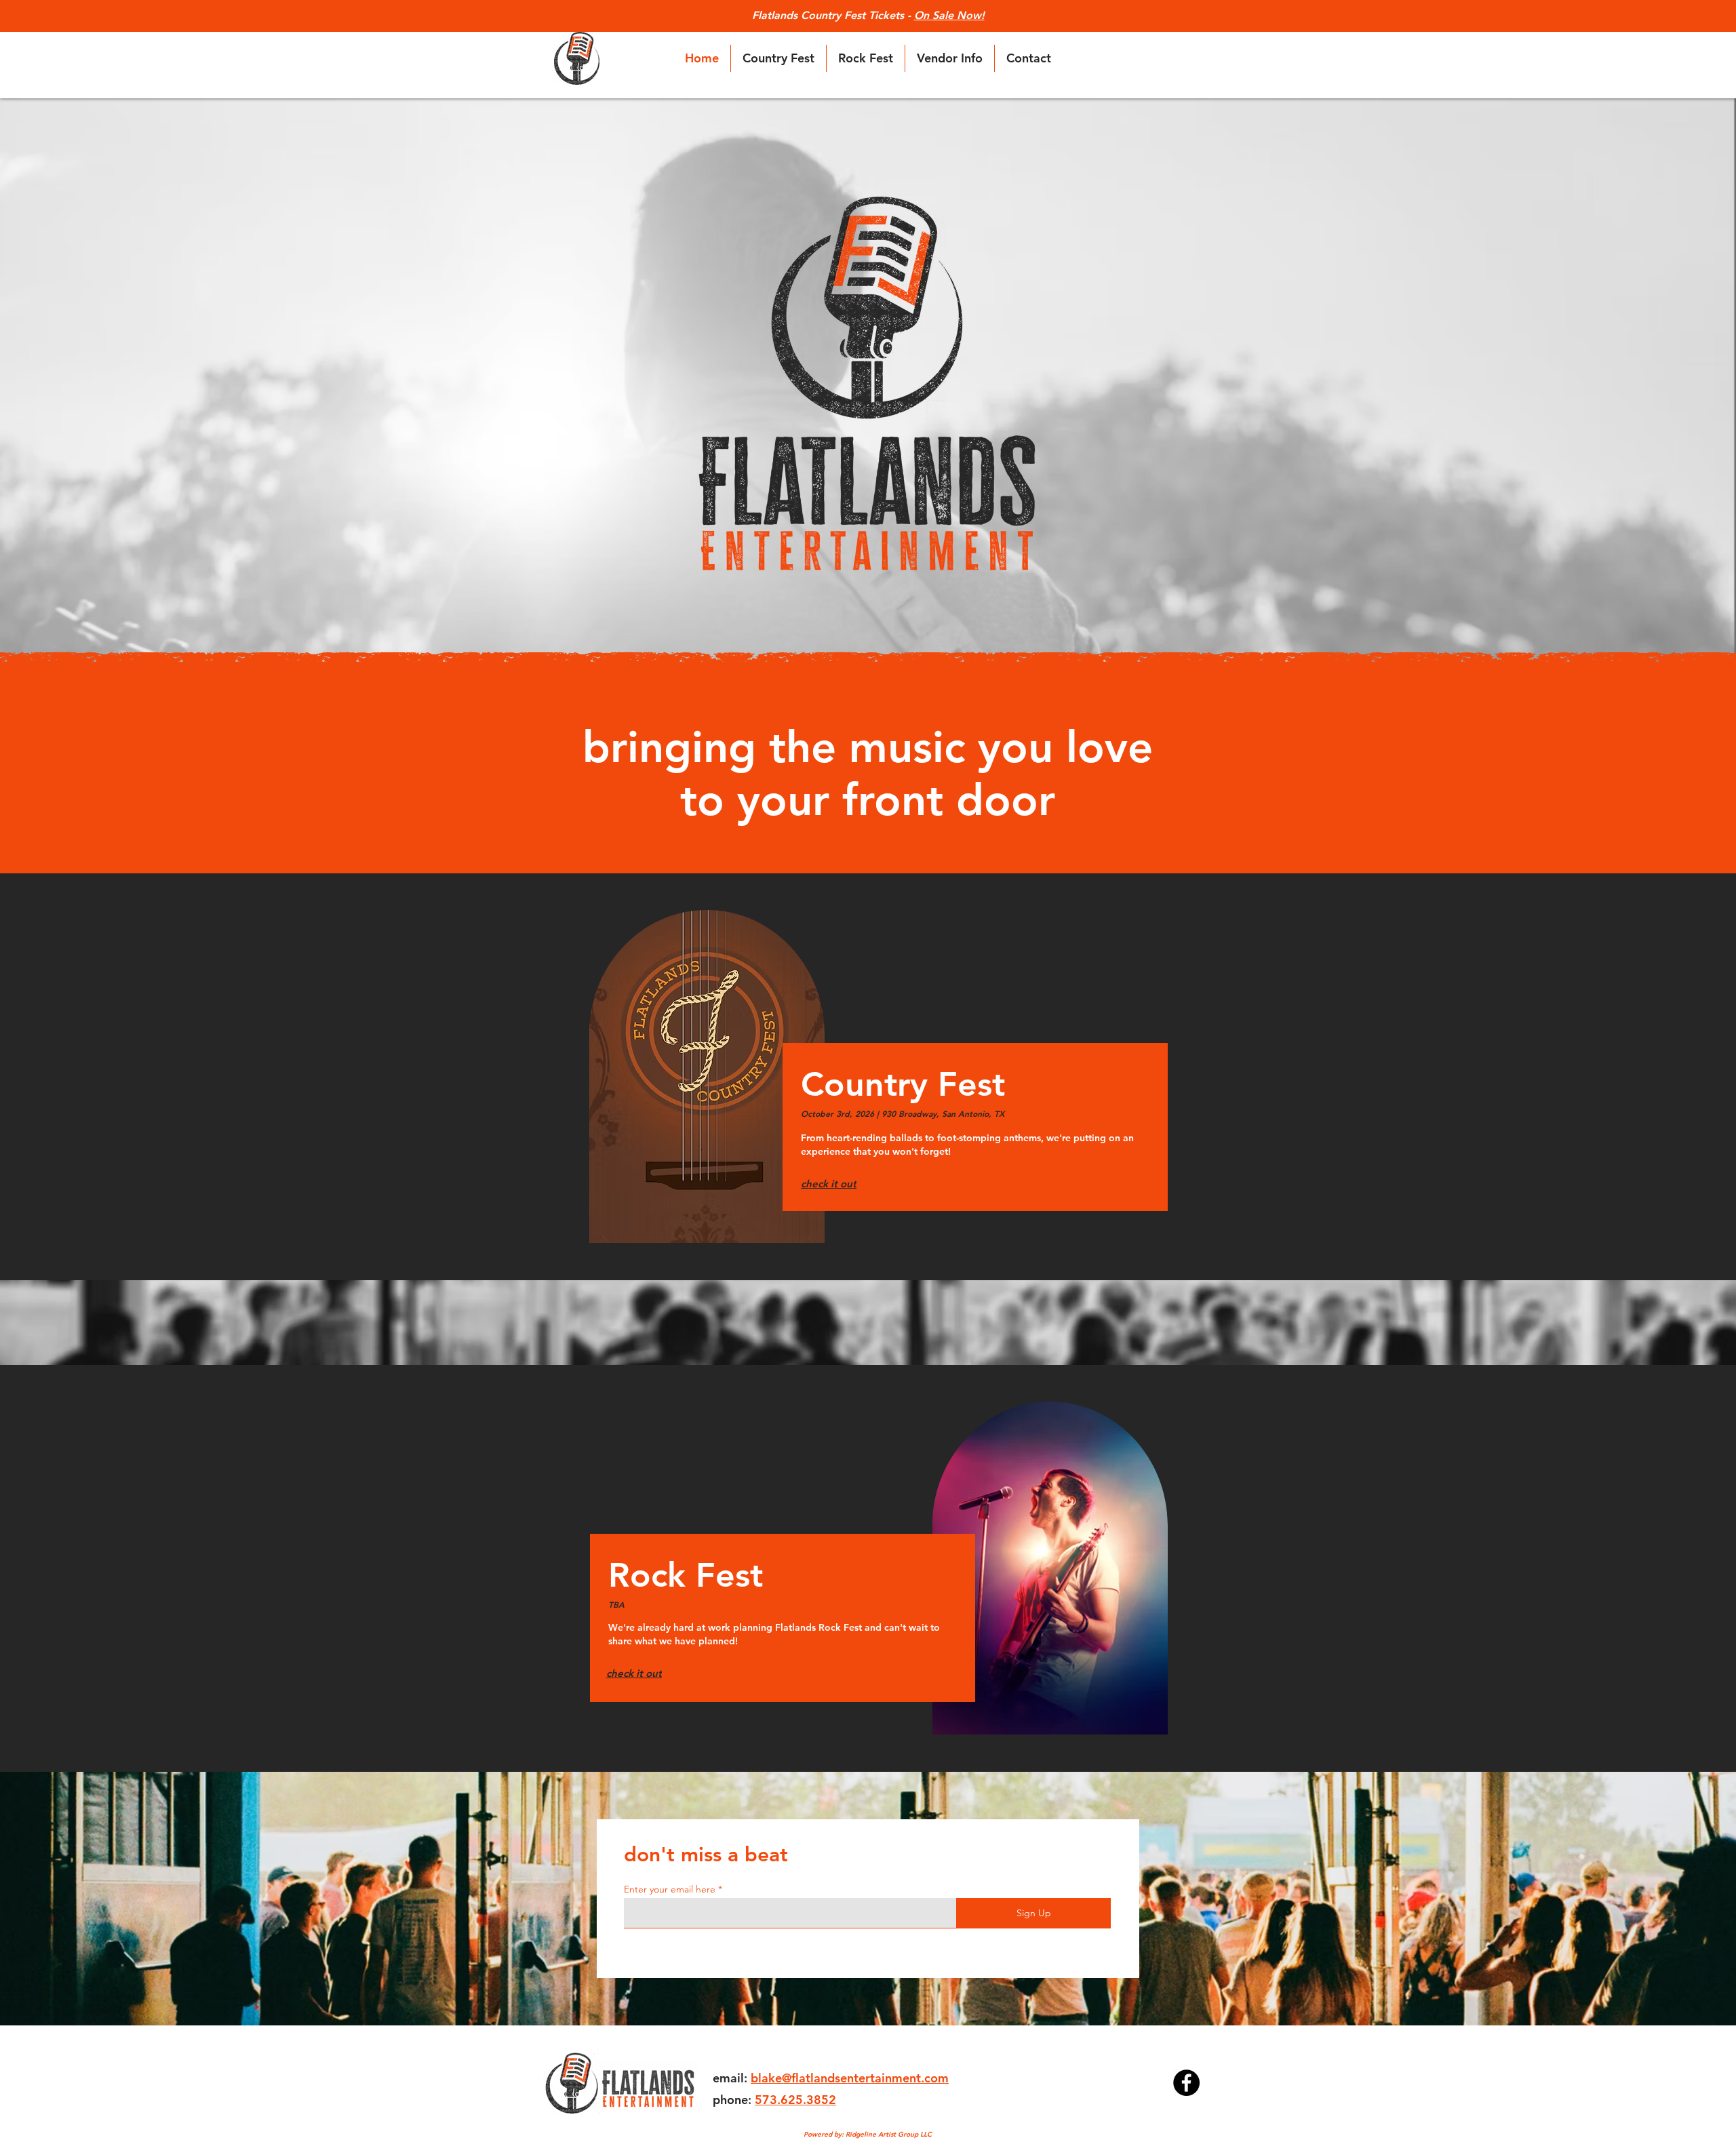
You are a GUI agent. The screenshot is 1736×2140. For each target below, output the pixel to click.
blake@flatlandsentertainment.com (850, 2078)
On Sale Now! (949, 15)
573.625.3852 (795, 2100)
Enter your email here (670, 1889)
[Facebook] (1186, 2083)
